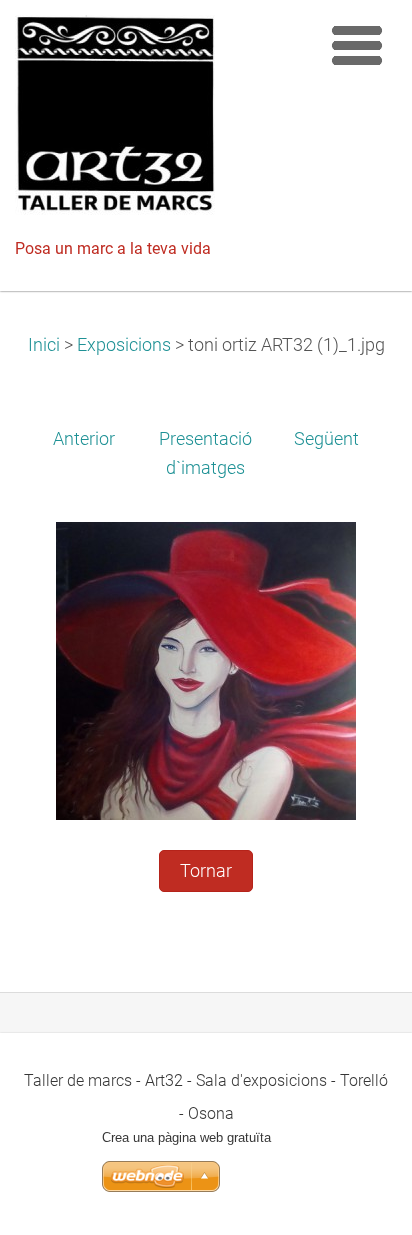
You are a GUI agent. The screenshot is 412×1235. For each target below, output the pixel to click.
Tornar (206, 871)
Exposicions (124, 345)
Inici (44, 345)
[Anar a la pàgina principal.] (161, 120)
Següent (326, 439)
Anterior (84, 439)
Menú (357, 45)
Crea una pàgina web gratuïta (186, 1137)
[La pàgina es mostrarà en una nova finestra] (206, 670)
